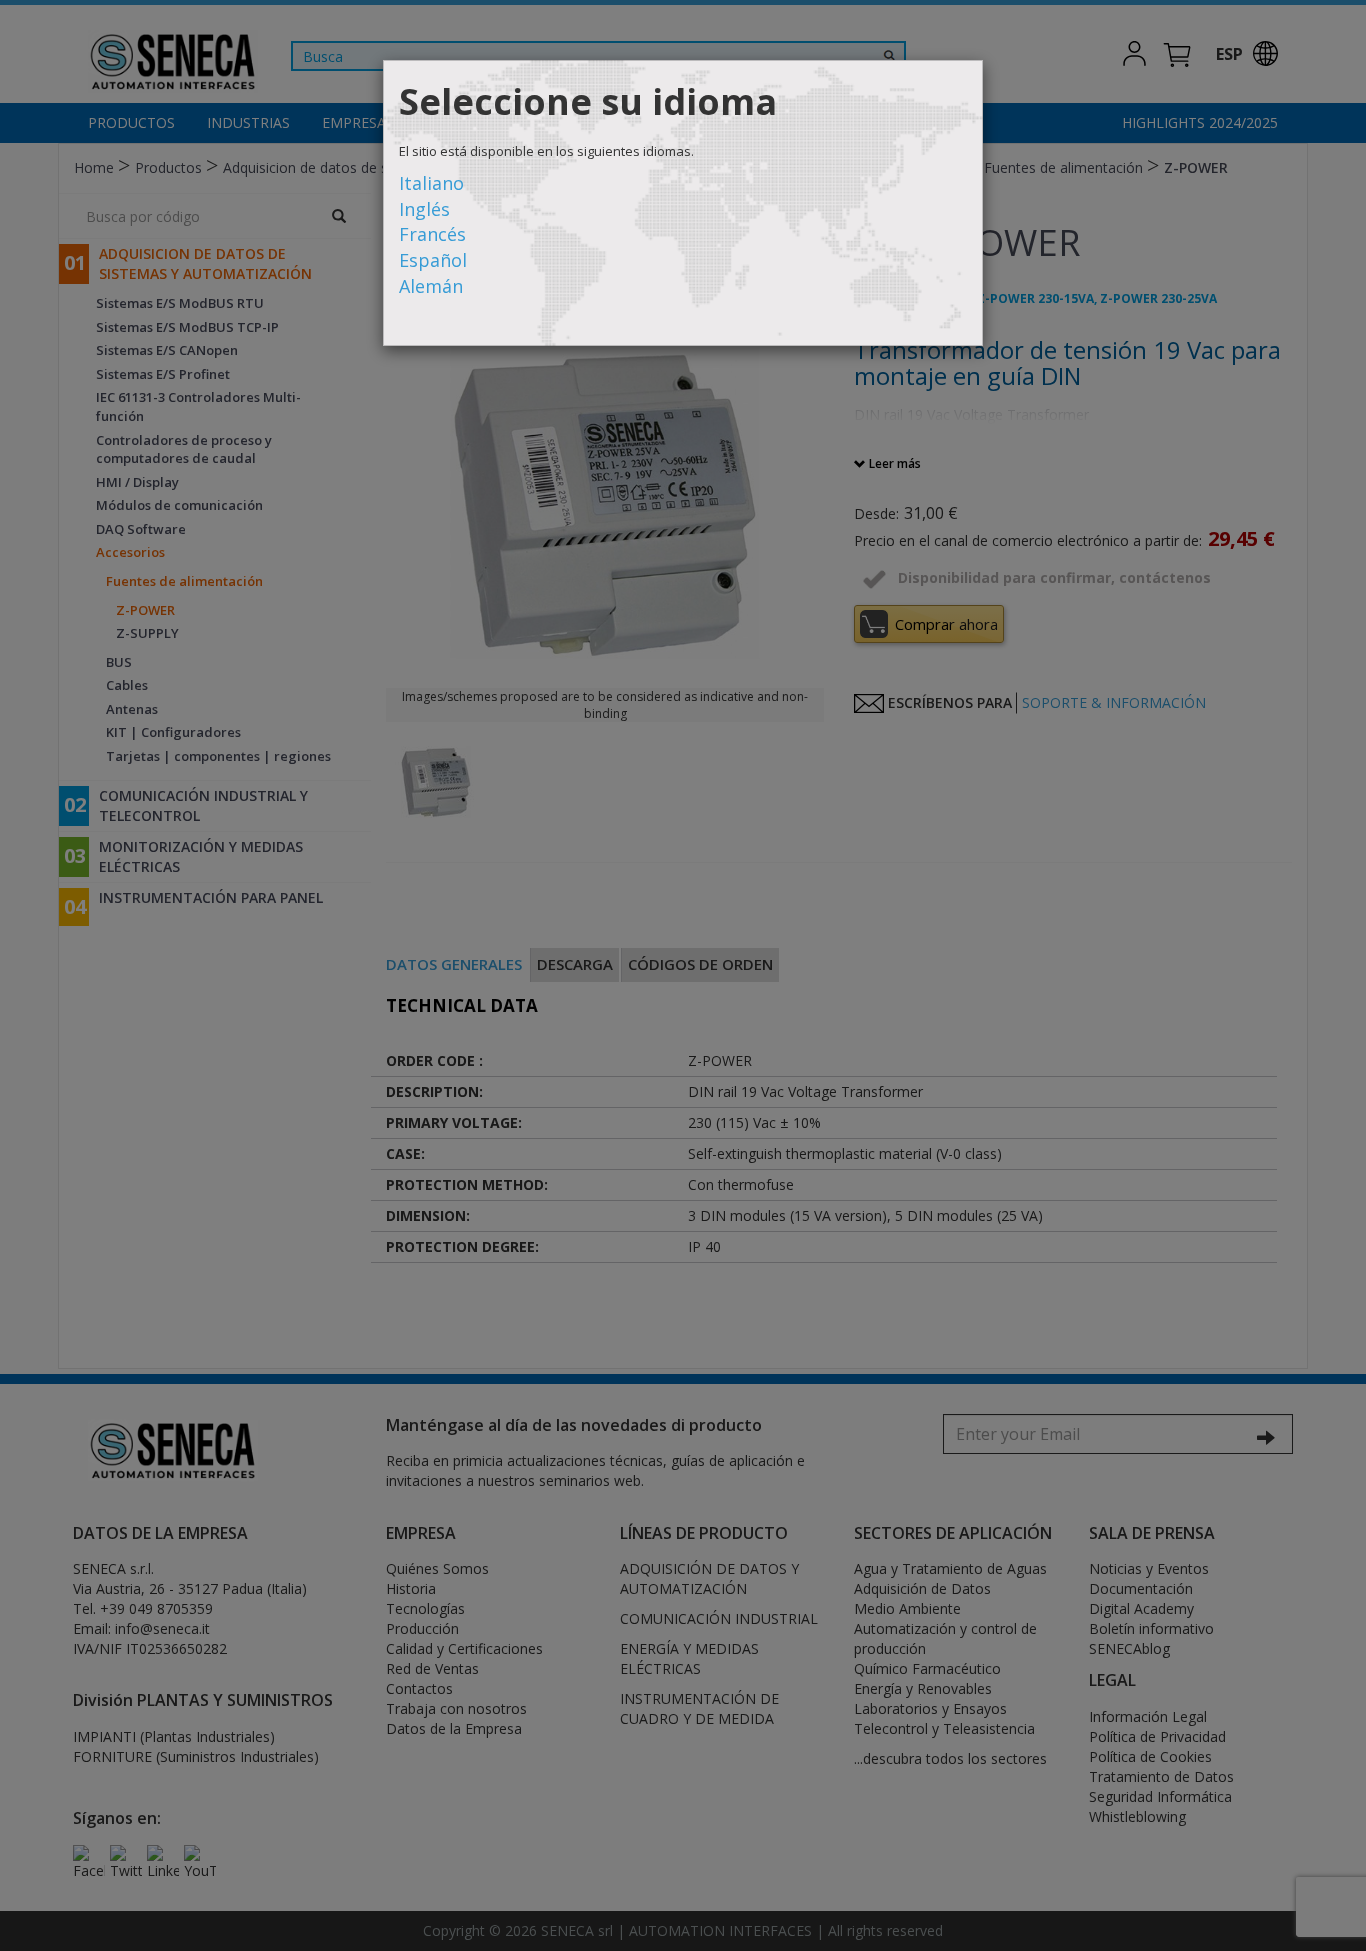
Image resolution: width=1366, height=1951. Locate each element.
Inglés (424, 209)
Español (433, 260)
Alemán (431, 286)
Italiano (431, 183)
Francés (432, 234)
